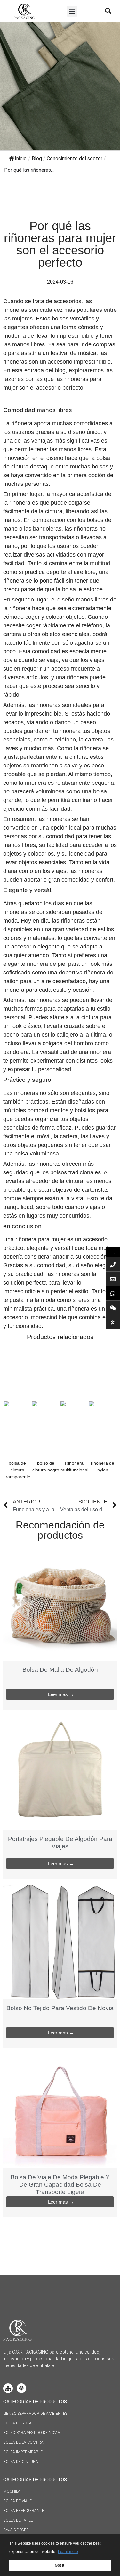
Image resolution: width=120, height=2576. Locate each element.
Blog (37, 158)
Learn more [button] (68, 2552)
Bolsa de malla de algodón (60, 1670)
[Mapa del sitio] (8, 2388)
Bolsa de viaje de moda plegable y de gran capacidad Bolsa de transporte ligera (60, 2185)
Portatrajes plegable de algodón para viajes (60, 1843)
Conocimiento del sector (75, 158)
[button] (72, 11)
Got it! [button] (60, 2565)
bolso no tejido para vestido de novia (60, 2008)
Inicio (21, 158)
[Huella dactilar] (21, 2388)
